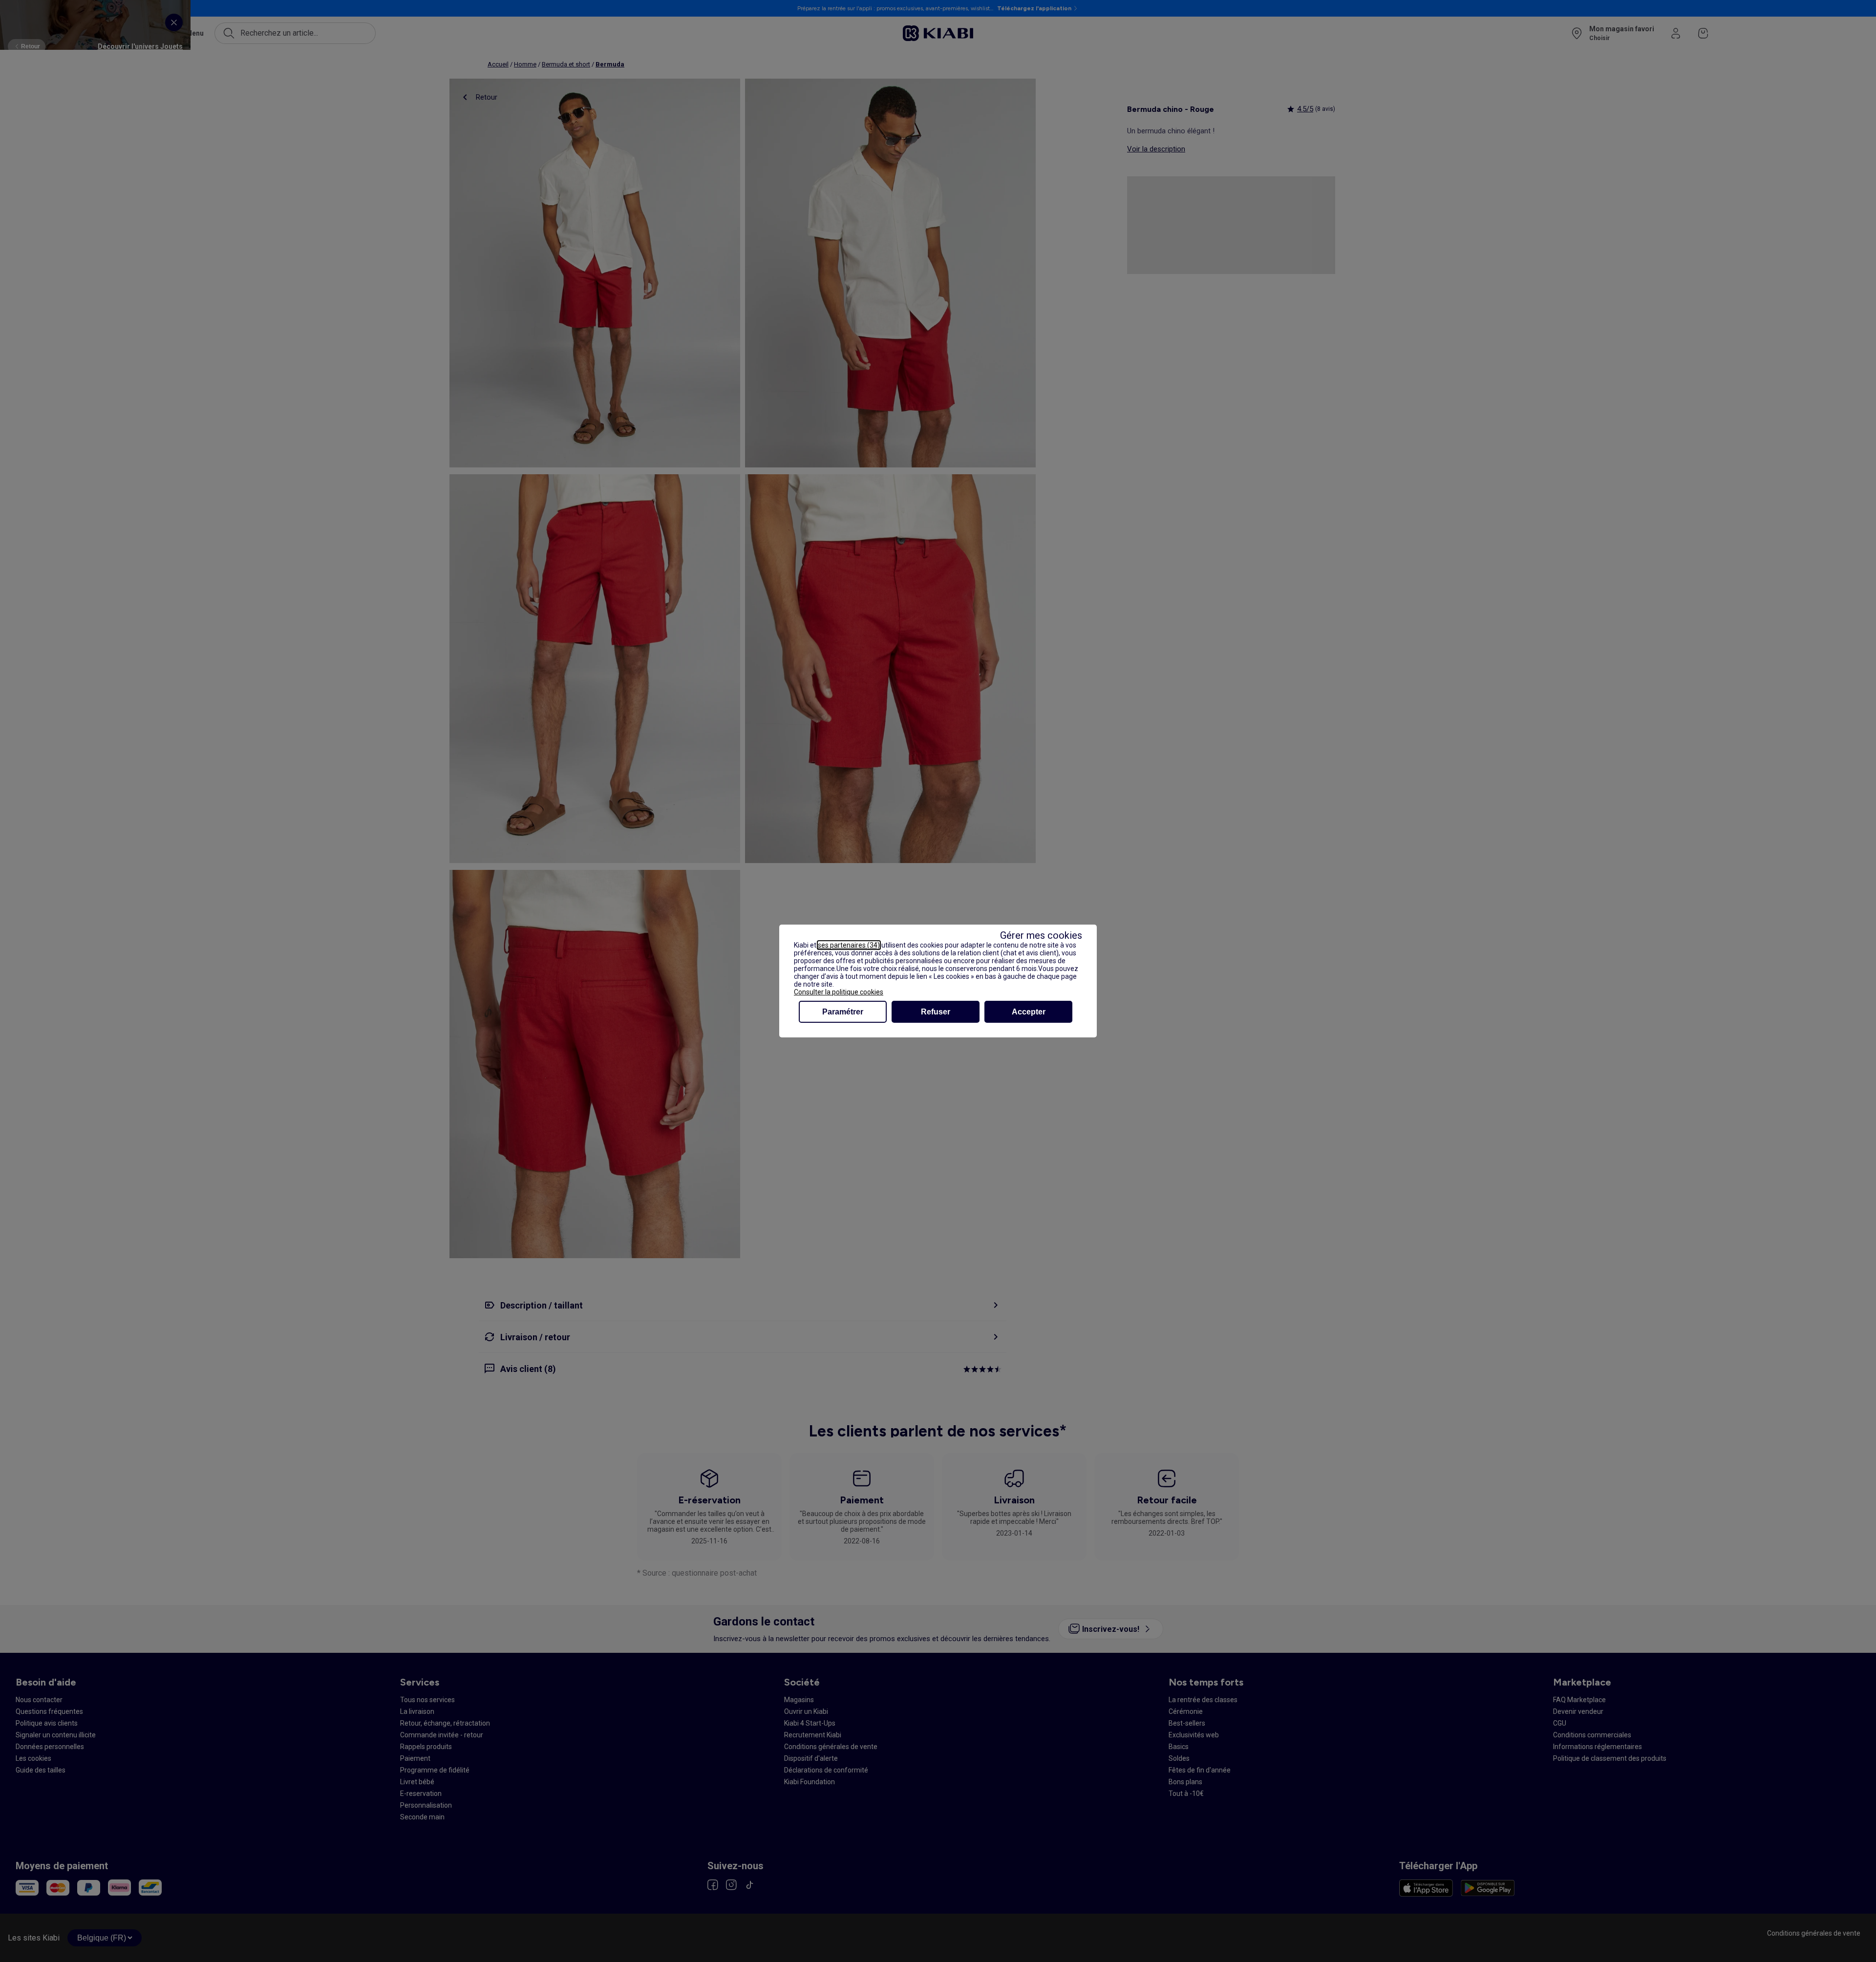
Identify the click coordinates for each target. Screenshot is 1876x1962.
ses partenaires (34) (849, 945)
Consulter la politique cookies (839, 992)
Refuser (936, 1012)
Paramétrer (843, 1012)
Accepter (1029, 1012)
